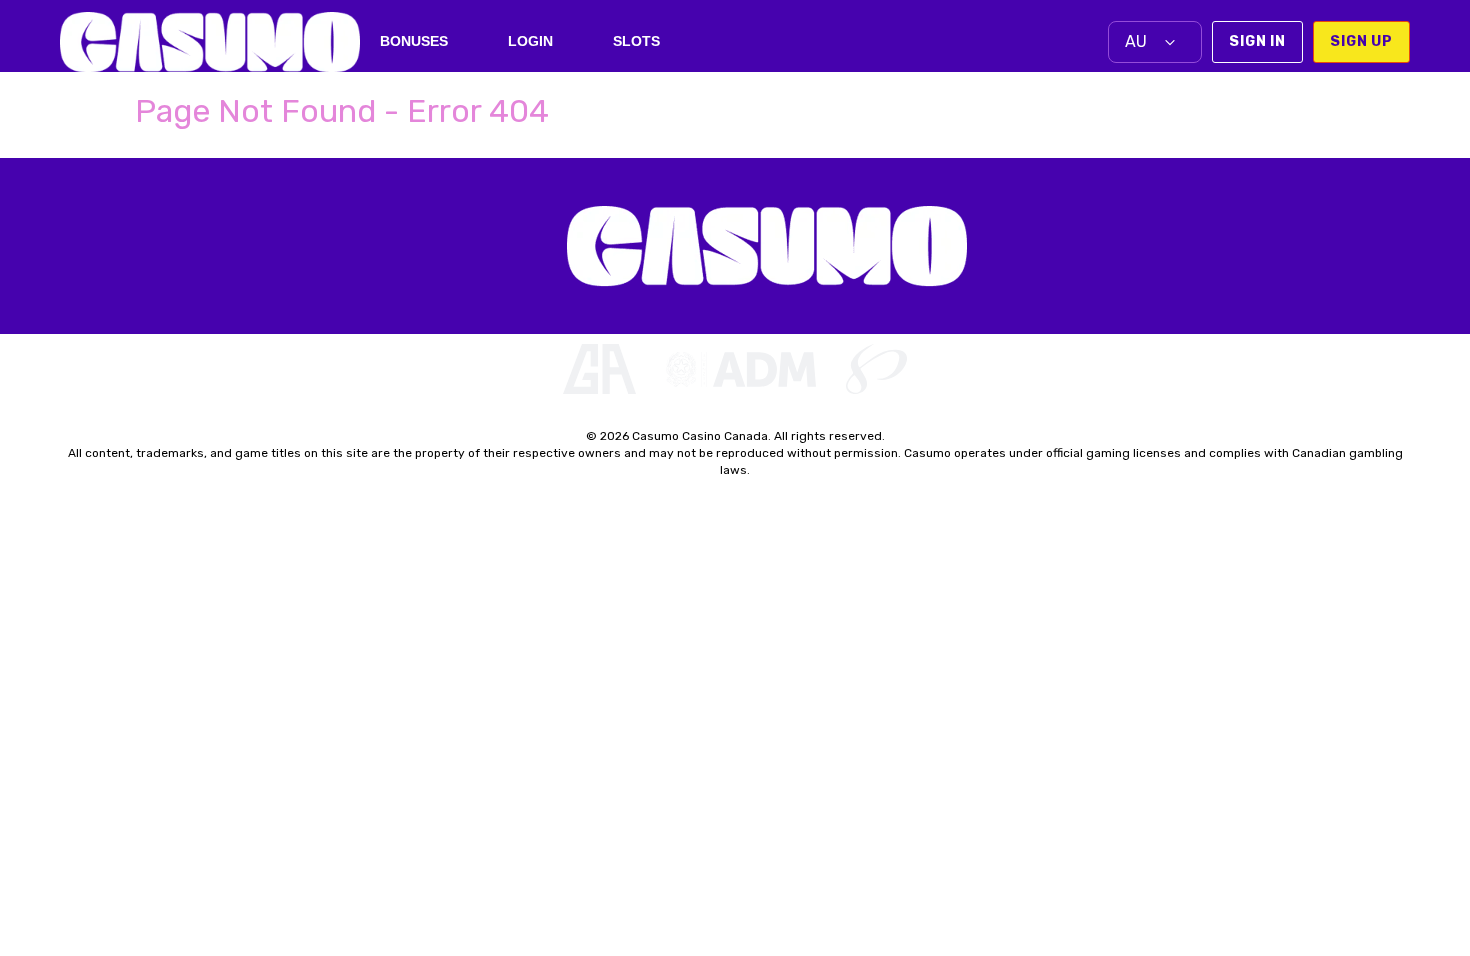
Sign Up (1361, 41)
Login (530, 41)
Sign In (1257, 41)
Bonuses (414, 41)
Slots (636, 41)
